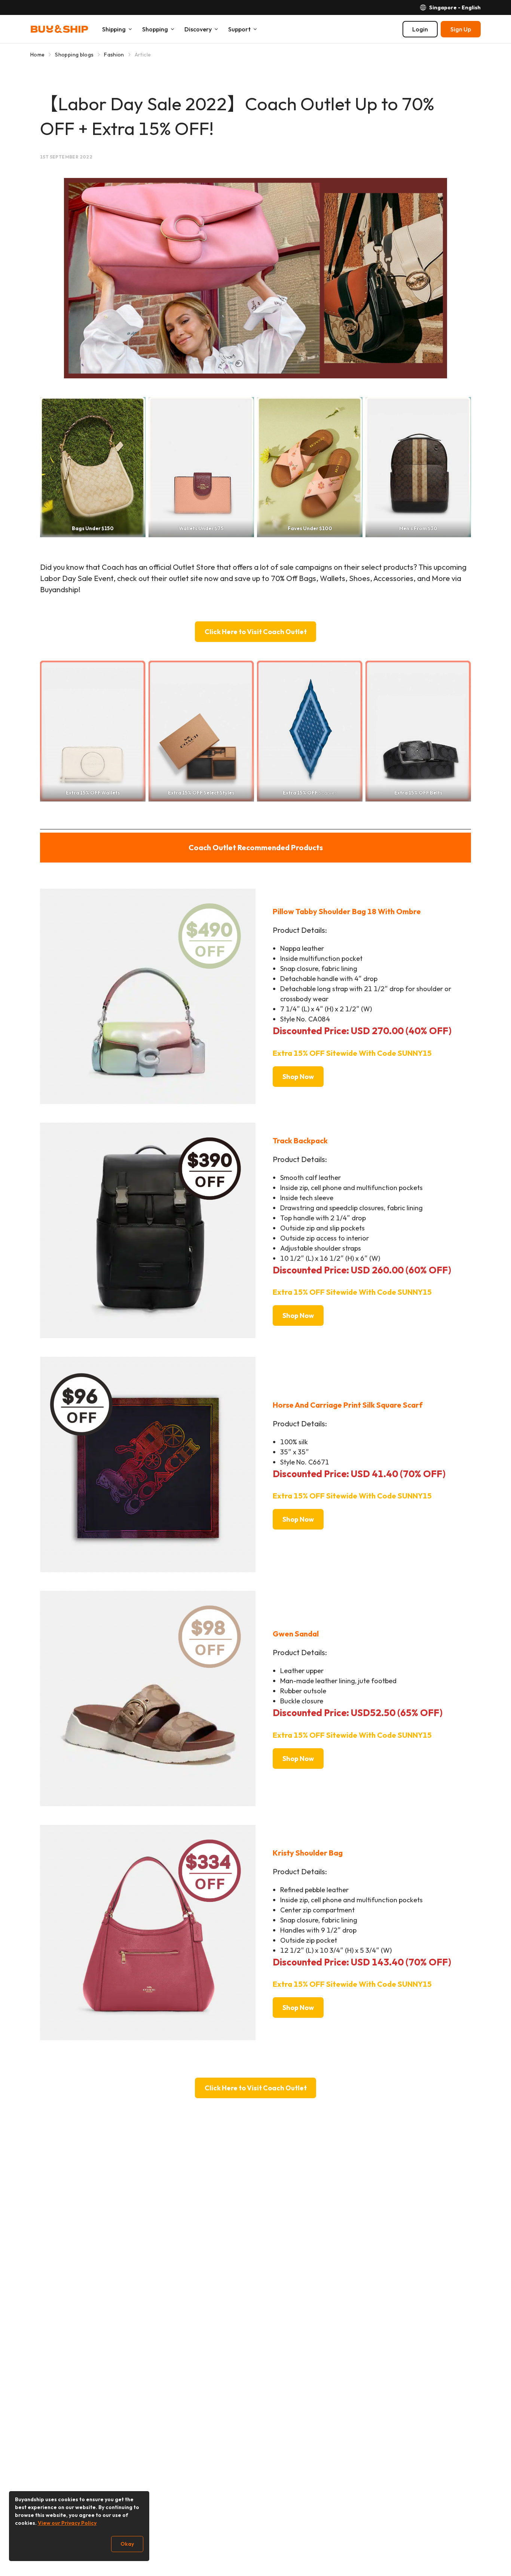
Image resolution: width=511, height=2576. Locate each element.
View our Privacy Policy (67, 2523)
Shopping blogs (74, 55)
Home (37, 55)
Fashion (114, 55)
